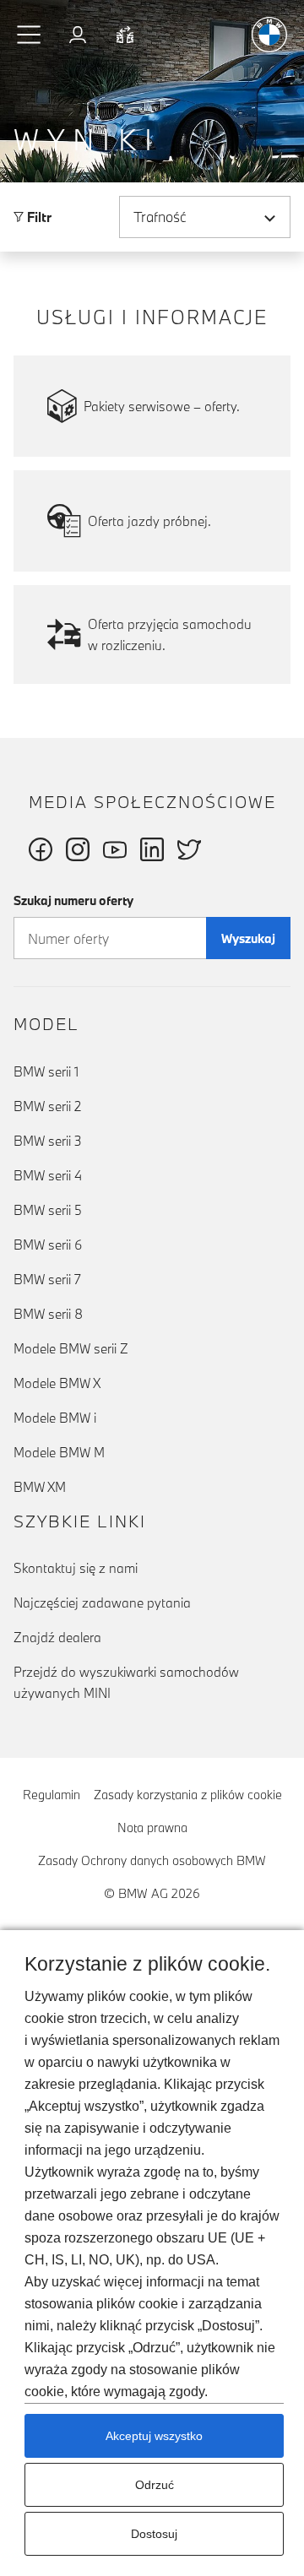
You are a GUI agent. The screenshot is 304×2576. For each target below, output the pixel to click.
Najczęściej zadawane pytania (102, 1603)
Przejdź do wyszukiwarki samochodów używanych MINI (126, 1682)
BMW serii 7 (47, 1279)
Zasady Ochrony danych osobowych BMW (152, 1860)
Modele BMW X (57, 1383)
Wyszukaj (248, 938)
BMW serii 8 (48, 1314)
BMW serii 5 (48, 1210)
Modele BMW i (55, 1418)
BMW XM (40, 1487)
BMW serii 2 (47, 1106)
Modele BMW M (59, 1452)
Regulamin (52, 1795)
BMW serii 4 (48, 1175)
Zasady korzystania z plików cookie (188, 1795)
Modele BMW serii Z (71, 1348)
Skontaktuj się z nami (76, 1568)
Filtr (38, 217)
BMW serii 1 (46, 1071)
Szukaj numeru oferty (73, 900)
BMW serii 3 (48, 1141)
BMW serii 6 (48, 1245)
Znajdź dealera (57, 1637)
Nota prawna (152, 1828)
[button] (30, 35)
